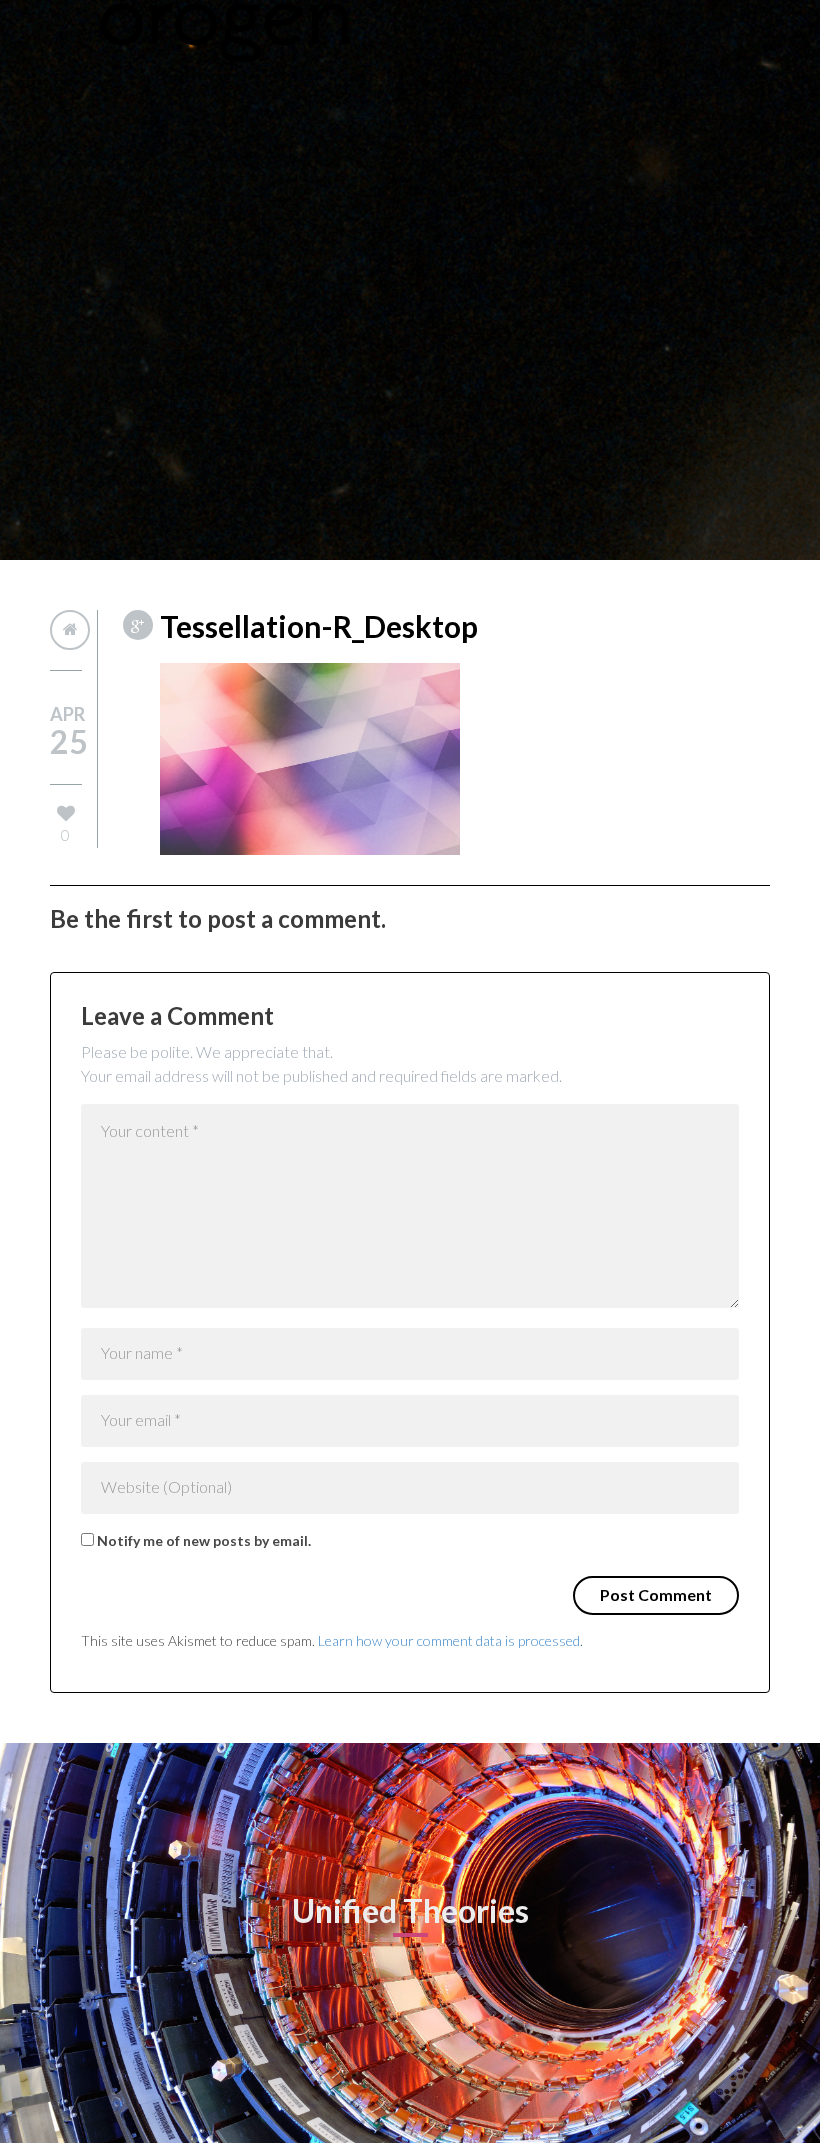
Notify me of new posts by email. (204, 1540)
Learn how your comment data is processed (449, 1640)
